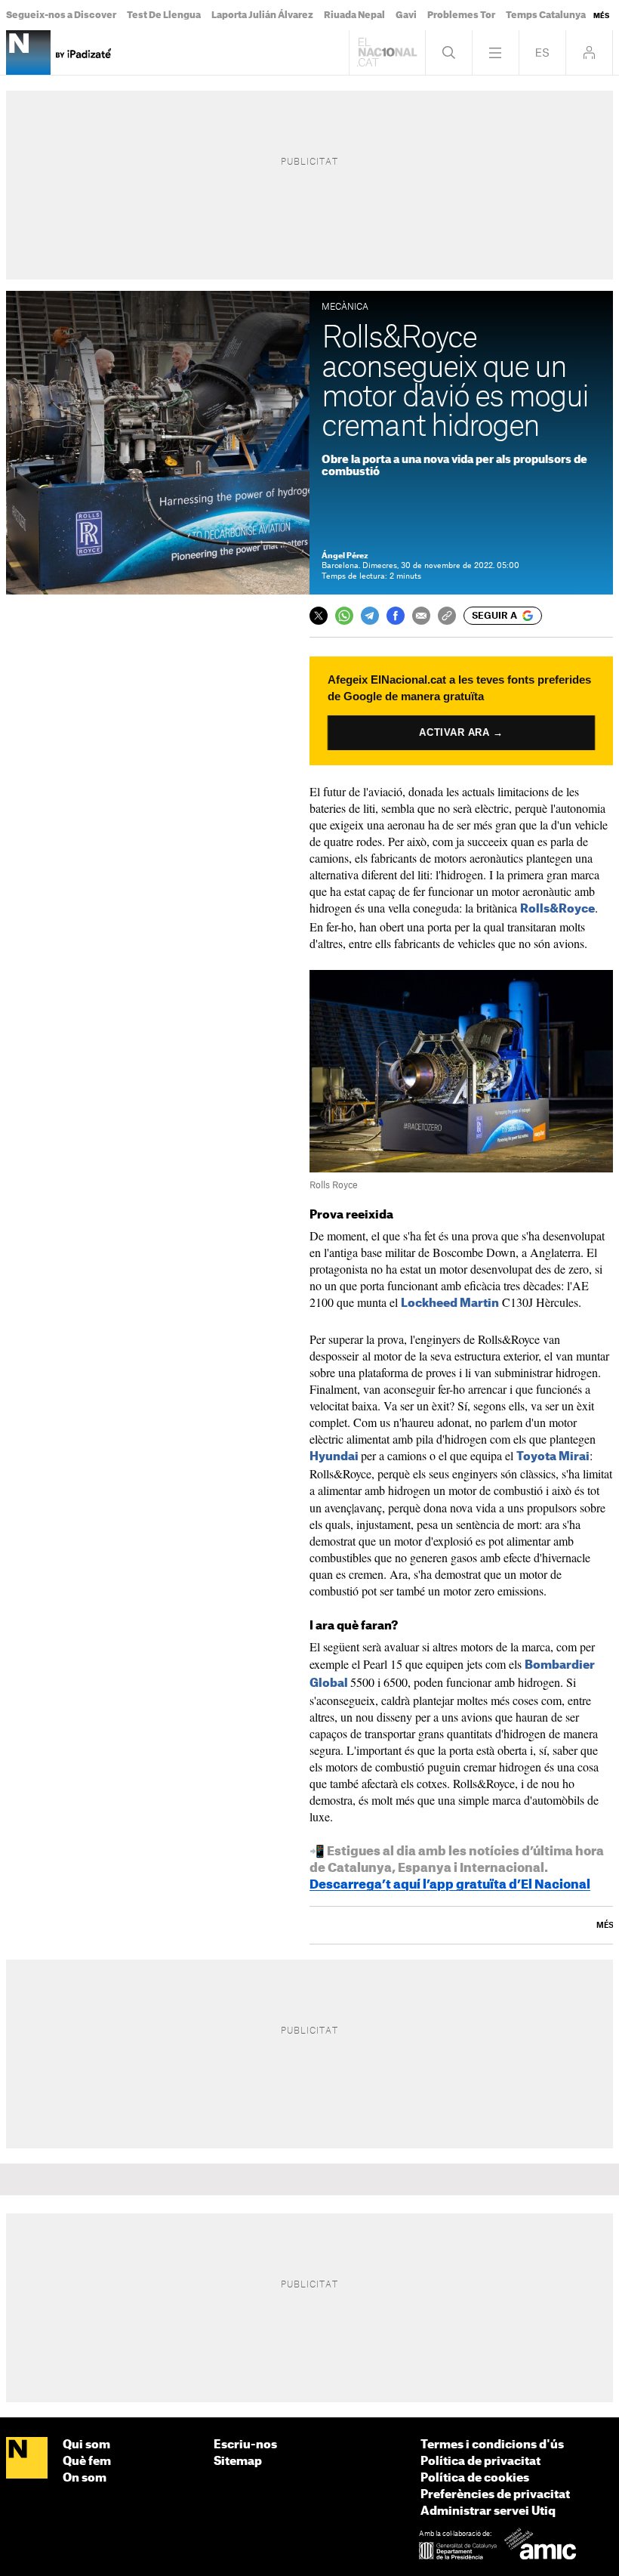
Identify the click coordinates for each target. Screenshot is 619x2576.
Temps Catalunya (546, 15)
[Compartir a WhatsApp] (344, 616)
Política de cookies (475, 2478)
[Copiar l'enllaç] (447, 616)
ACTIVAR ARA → (461, 732)
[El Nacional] (27, 2459)
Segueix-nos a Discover (61, 15)
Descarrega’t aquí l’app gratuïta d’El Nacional (450, 1885)
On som (85, 2478)
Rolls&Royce (557, 909)
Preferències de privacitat (495, 2495)
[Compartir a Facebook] (396, 616)
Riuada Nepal (354, 15)
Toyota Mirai (553, 1457)
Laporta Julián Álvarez (262, 15)
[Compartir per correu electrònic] (421, 616)
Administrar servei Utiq (488, 2511)
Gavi (406, 15)
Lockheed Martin (450, 1303)
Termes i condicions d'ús (492, 2445)
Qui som (86, 2445)
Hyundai (334, 1457)
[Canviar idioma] (542, 53)
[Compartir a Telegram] (370, 616)
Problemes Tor (461, 15)
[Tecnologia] (28, 53)
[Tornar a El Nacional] (387, 53)
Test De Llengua (164, 15)
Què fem (87, 2462)
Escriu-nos (245, 2445)
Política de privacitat (480, 2462)
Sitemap (238, 2462)
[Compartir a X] (319, 616)
